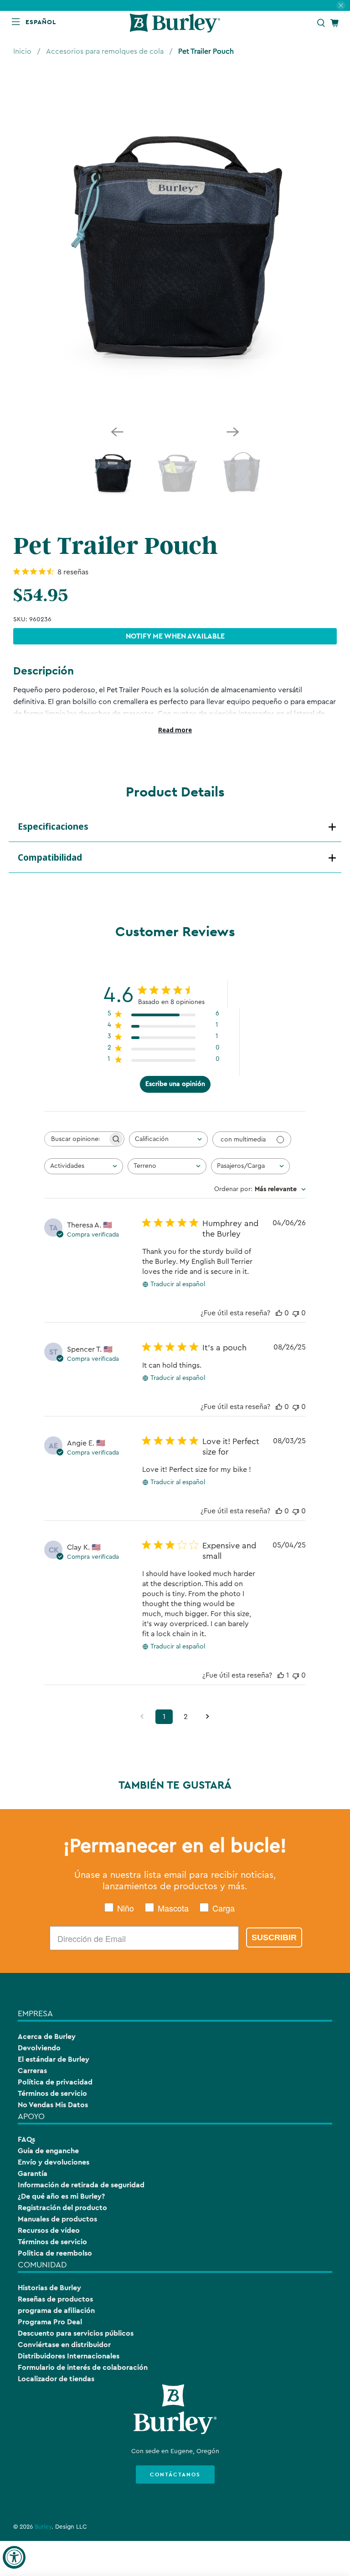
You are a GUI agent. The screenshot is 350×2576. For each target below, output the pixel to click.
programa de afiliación (56, 2310)
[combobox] (168, 1139)
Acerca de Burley (47, 2036)
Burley (43, 2527)
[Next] (233, 432)
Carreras (32, 2071)
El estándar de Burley (54, 2059)
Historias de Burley (49, 2288)
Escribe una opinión (175, 1084)
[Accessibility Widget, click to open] (14, 2557)
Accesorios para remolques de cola (105, 51)
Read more (175, 730)
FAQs (26, 2139)
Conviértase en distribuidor (64, 2345)
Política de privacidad (55, 2082)
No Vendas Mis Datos (53, 2105)
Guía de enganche (48, 2151)
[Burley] (175, 23)
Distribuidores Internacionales (69, 2356)
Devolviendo (39, 2048)
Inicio (22, 51)
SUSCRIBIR (274, 1937)
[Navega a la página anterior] (142, 1717)
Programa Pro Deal (50, 2322)
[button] (43, 22)
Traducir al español (178, 1284)
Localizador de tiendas (56, 2379)
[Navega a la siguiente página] (208, 1717)
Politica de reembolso (55, 2253)
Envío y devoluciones (54, 2162)
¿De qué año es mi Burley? (61, 2196)
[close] (341, 5)
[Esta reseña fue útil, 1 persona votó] (281, 1675)
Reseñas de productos (55, 2299)
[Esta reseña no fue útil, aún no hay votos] (296, 1313)
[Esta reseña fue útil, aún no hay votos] (279, 1313)
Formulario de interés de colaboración (83, 2367)
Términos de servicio (52, 2093)
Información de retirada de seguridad (81, 2185)
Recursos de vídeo (49, 2230)
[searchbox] (76, 1139)
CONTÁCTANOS (175, 2475)
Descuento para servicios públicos (76, 2333)
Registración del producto (62, 2208)
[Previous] (117, 432)
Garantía (33, 2173)
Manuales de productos (57, 2219)
